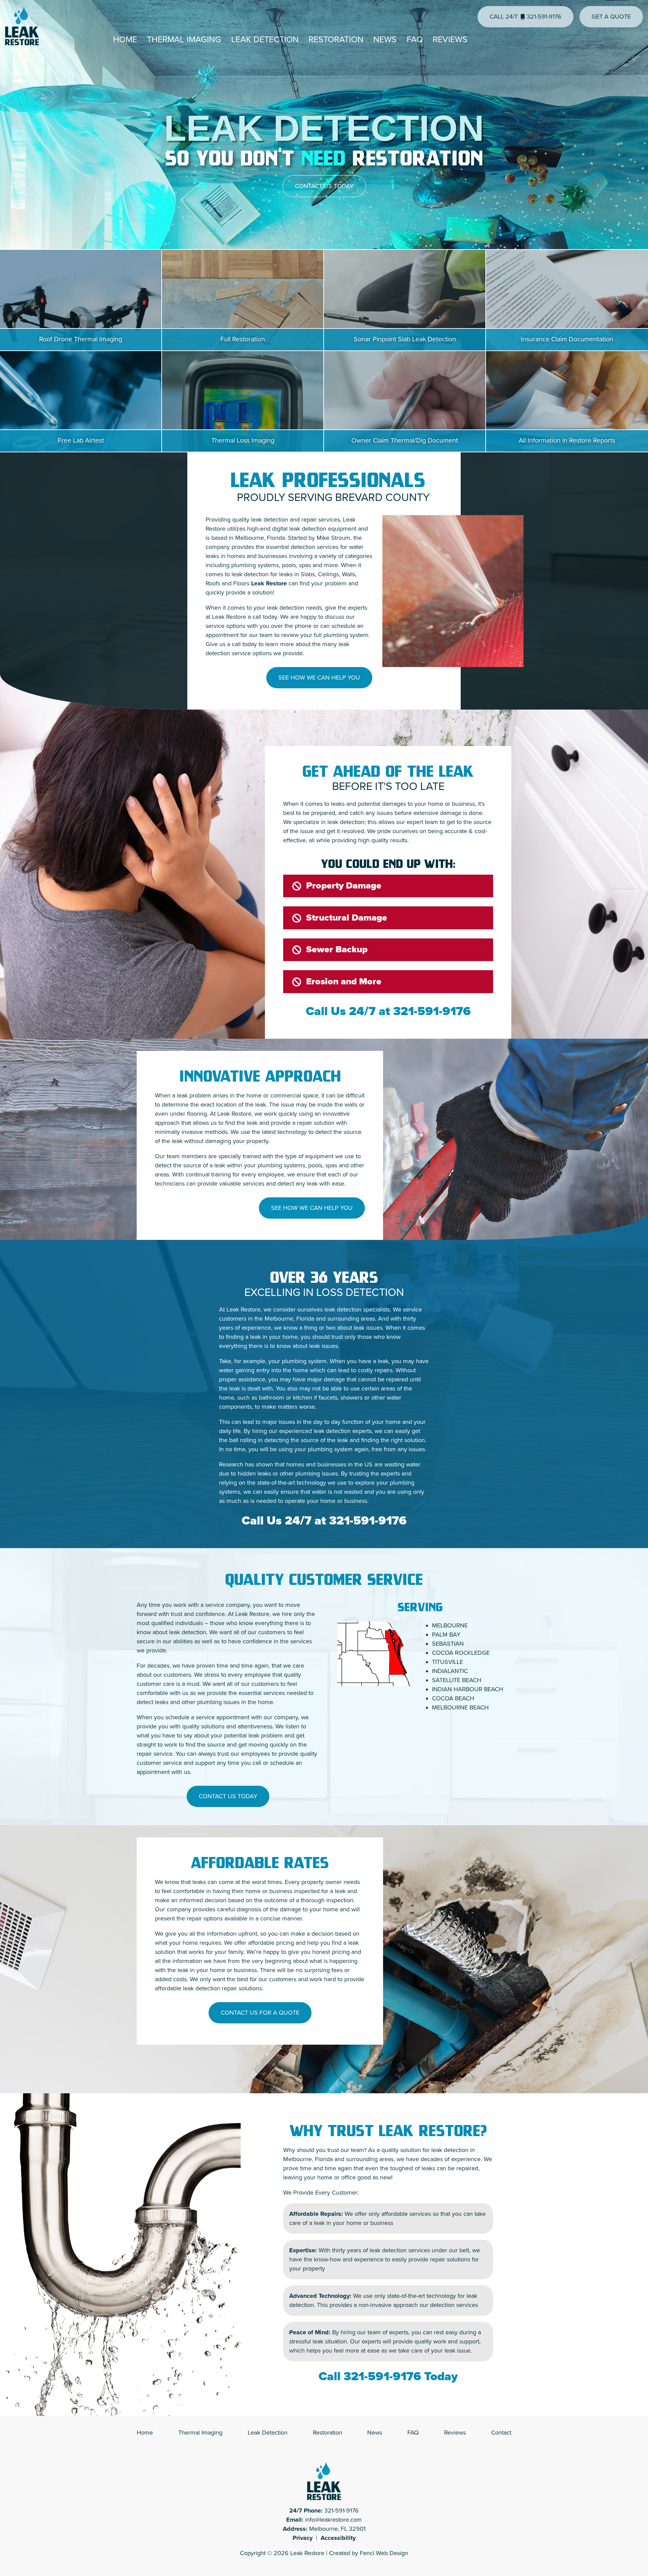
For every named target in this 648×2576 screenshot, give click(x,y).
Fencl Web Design (384, 2553)
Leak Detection (265, 39)
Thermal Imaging (184, 39)
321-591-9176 (432, 1011)
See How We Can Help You (319, 678)
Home (125, 39)
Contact (501, 2433)
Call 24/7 (525, 17)
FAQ (415, 39)
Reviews (450, 39)
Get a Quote (611, 17)
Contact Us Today (324, 186)
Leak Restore (307, 2553)
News (385, 39)
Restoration (336, 39)
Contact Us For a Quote (260, 2013)
